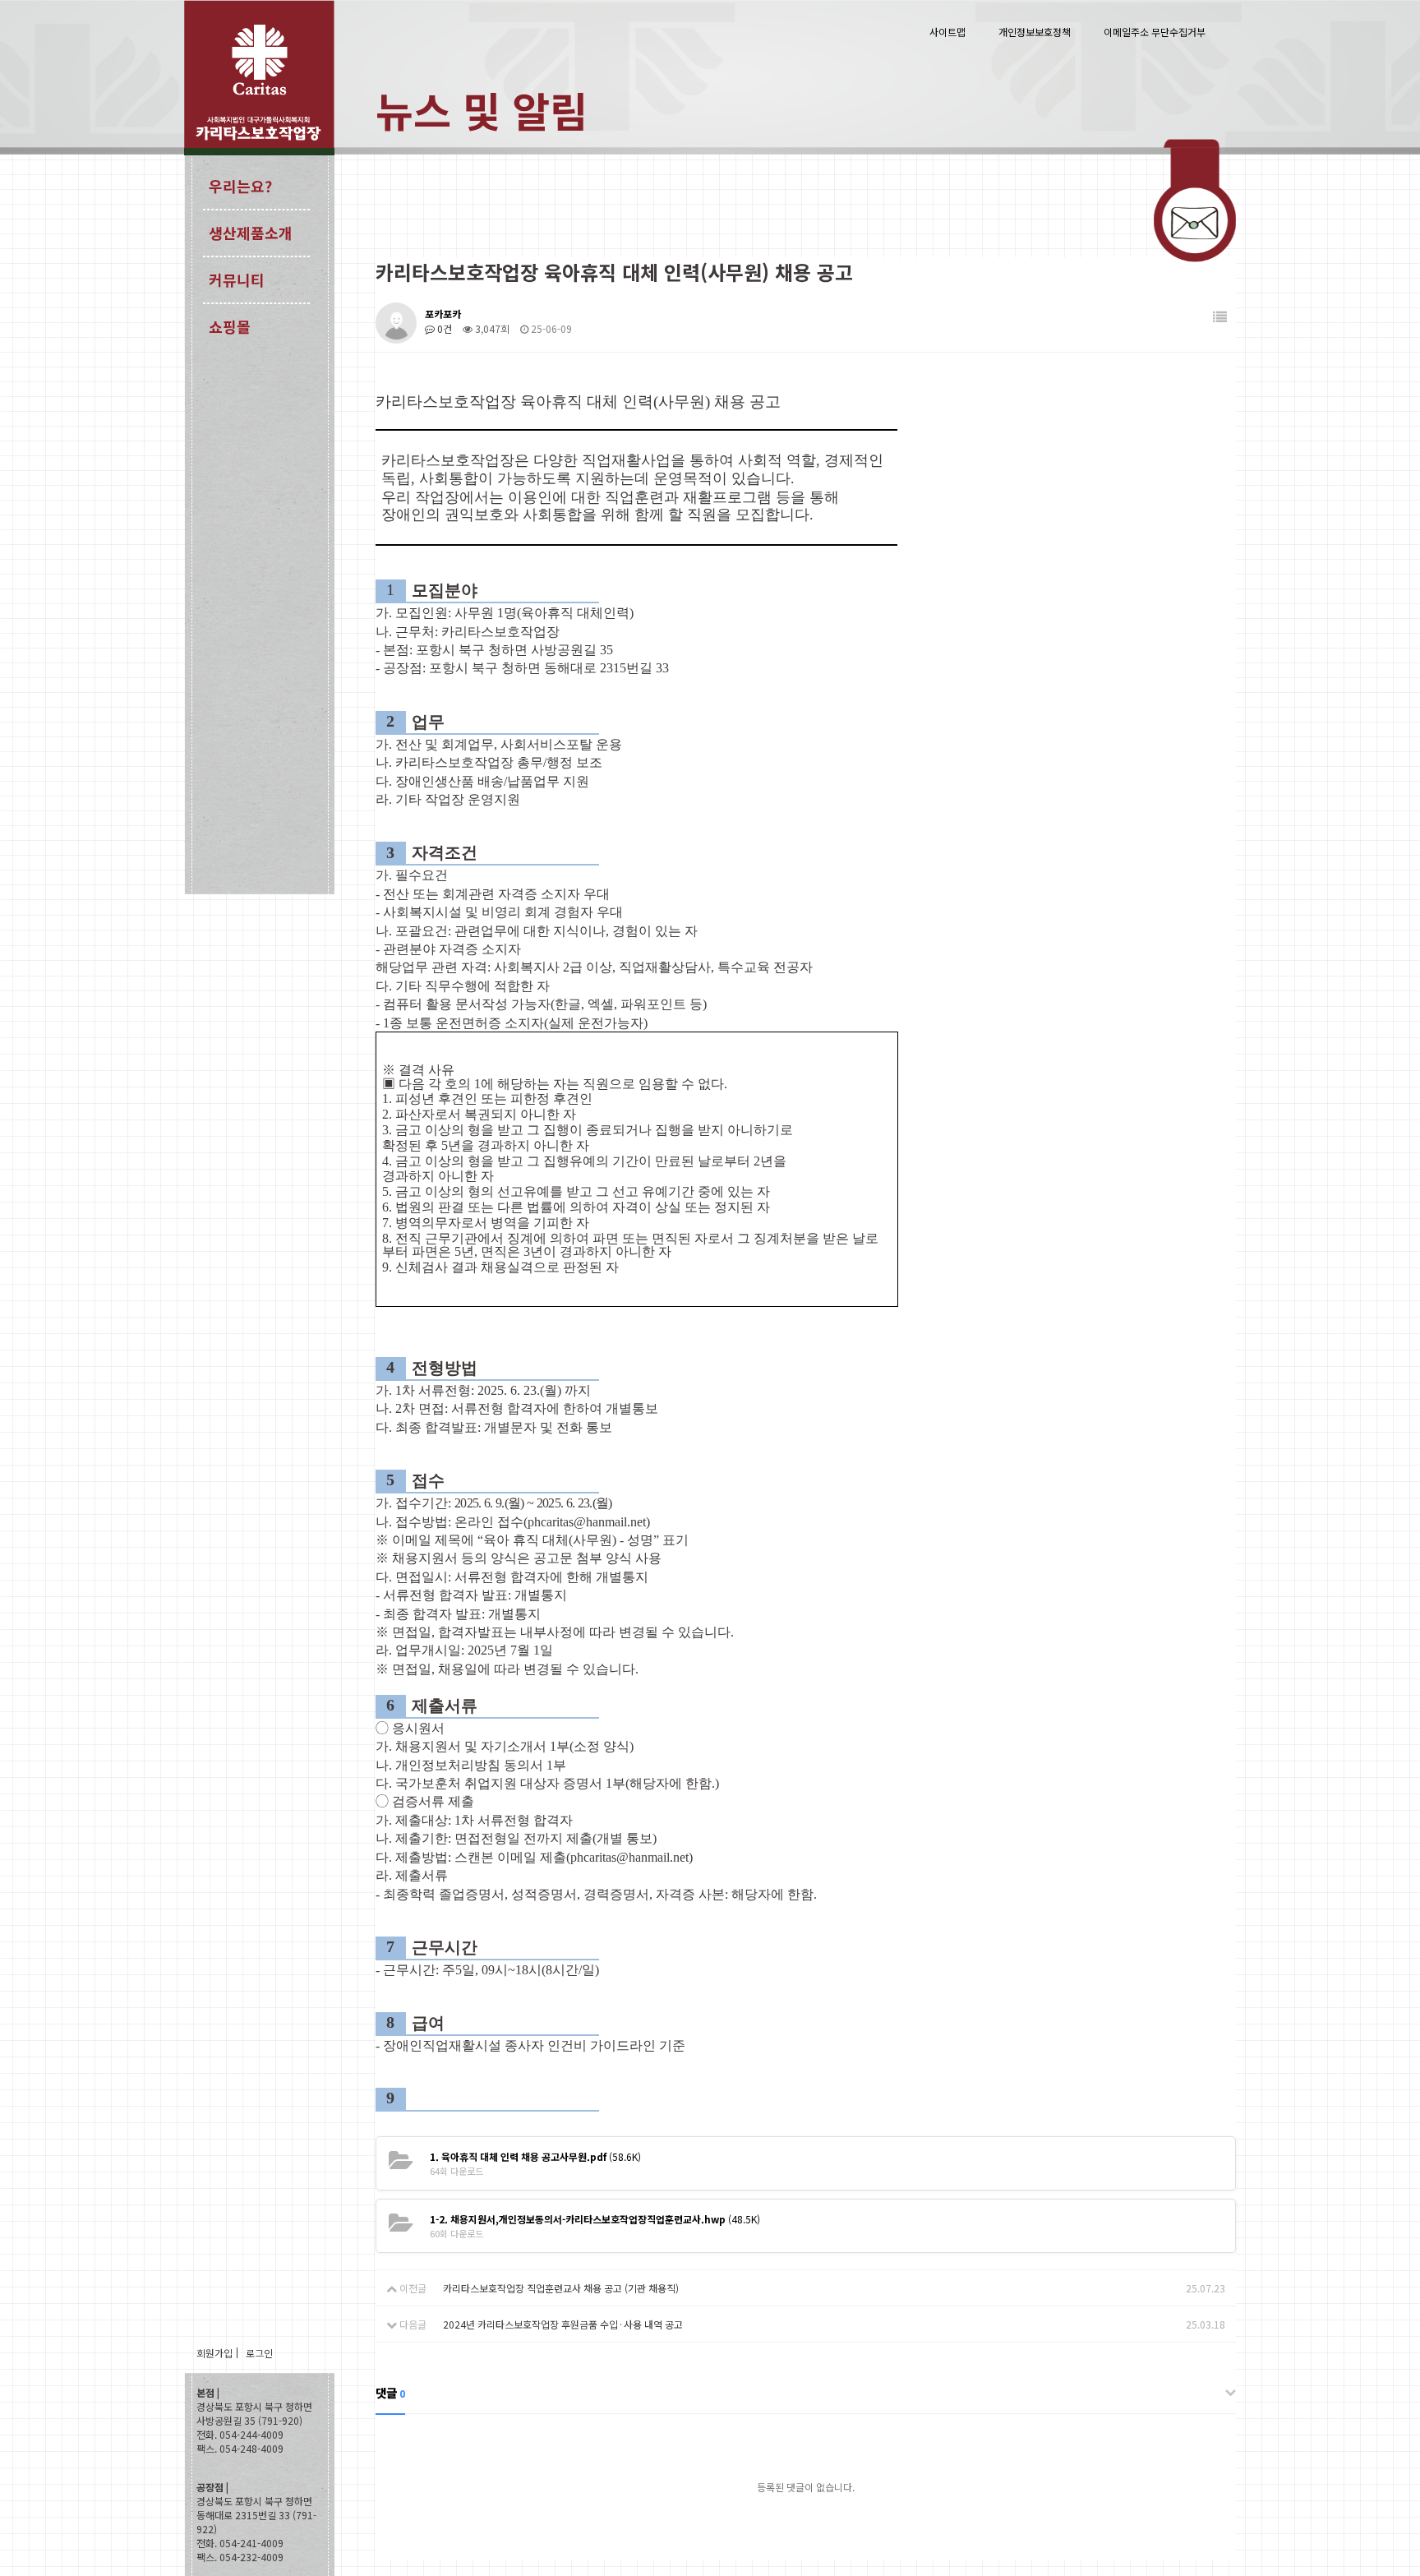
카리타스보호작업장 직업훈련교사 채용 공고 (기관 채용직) (561, 2288)
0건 (443, 328)
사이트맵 (947, 32)
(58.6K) (535, 2156)
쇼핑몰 (230, 326)
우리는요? (240, 186)
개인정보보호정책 (1035, 32)
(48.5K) (595, 2219)
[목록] (1220, 317)
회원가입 (214, 2353)
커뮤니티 (237, 279)
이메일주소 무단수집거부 (1155, 32)
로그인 (259, 2353)
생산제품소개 (251, 233)
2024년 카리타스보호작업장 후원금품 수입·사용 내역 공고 (563, 2324)
